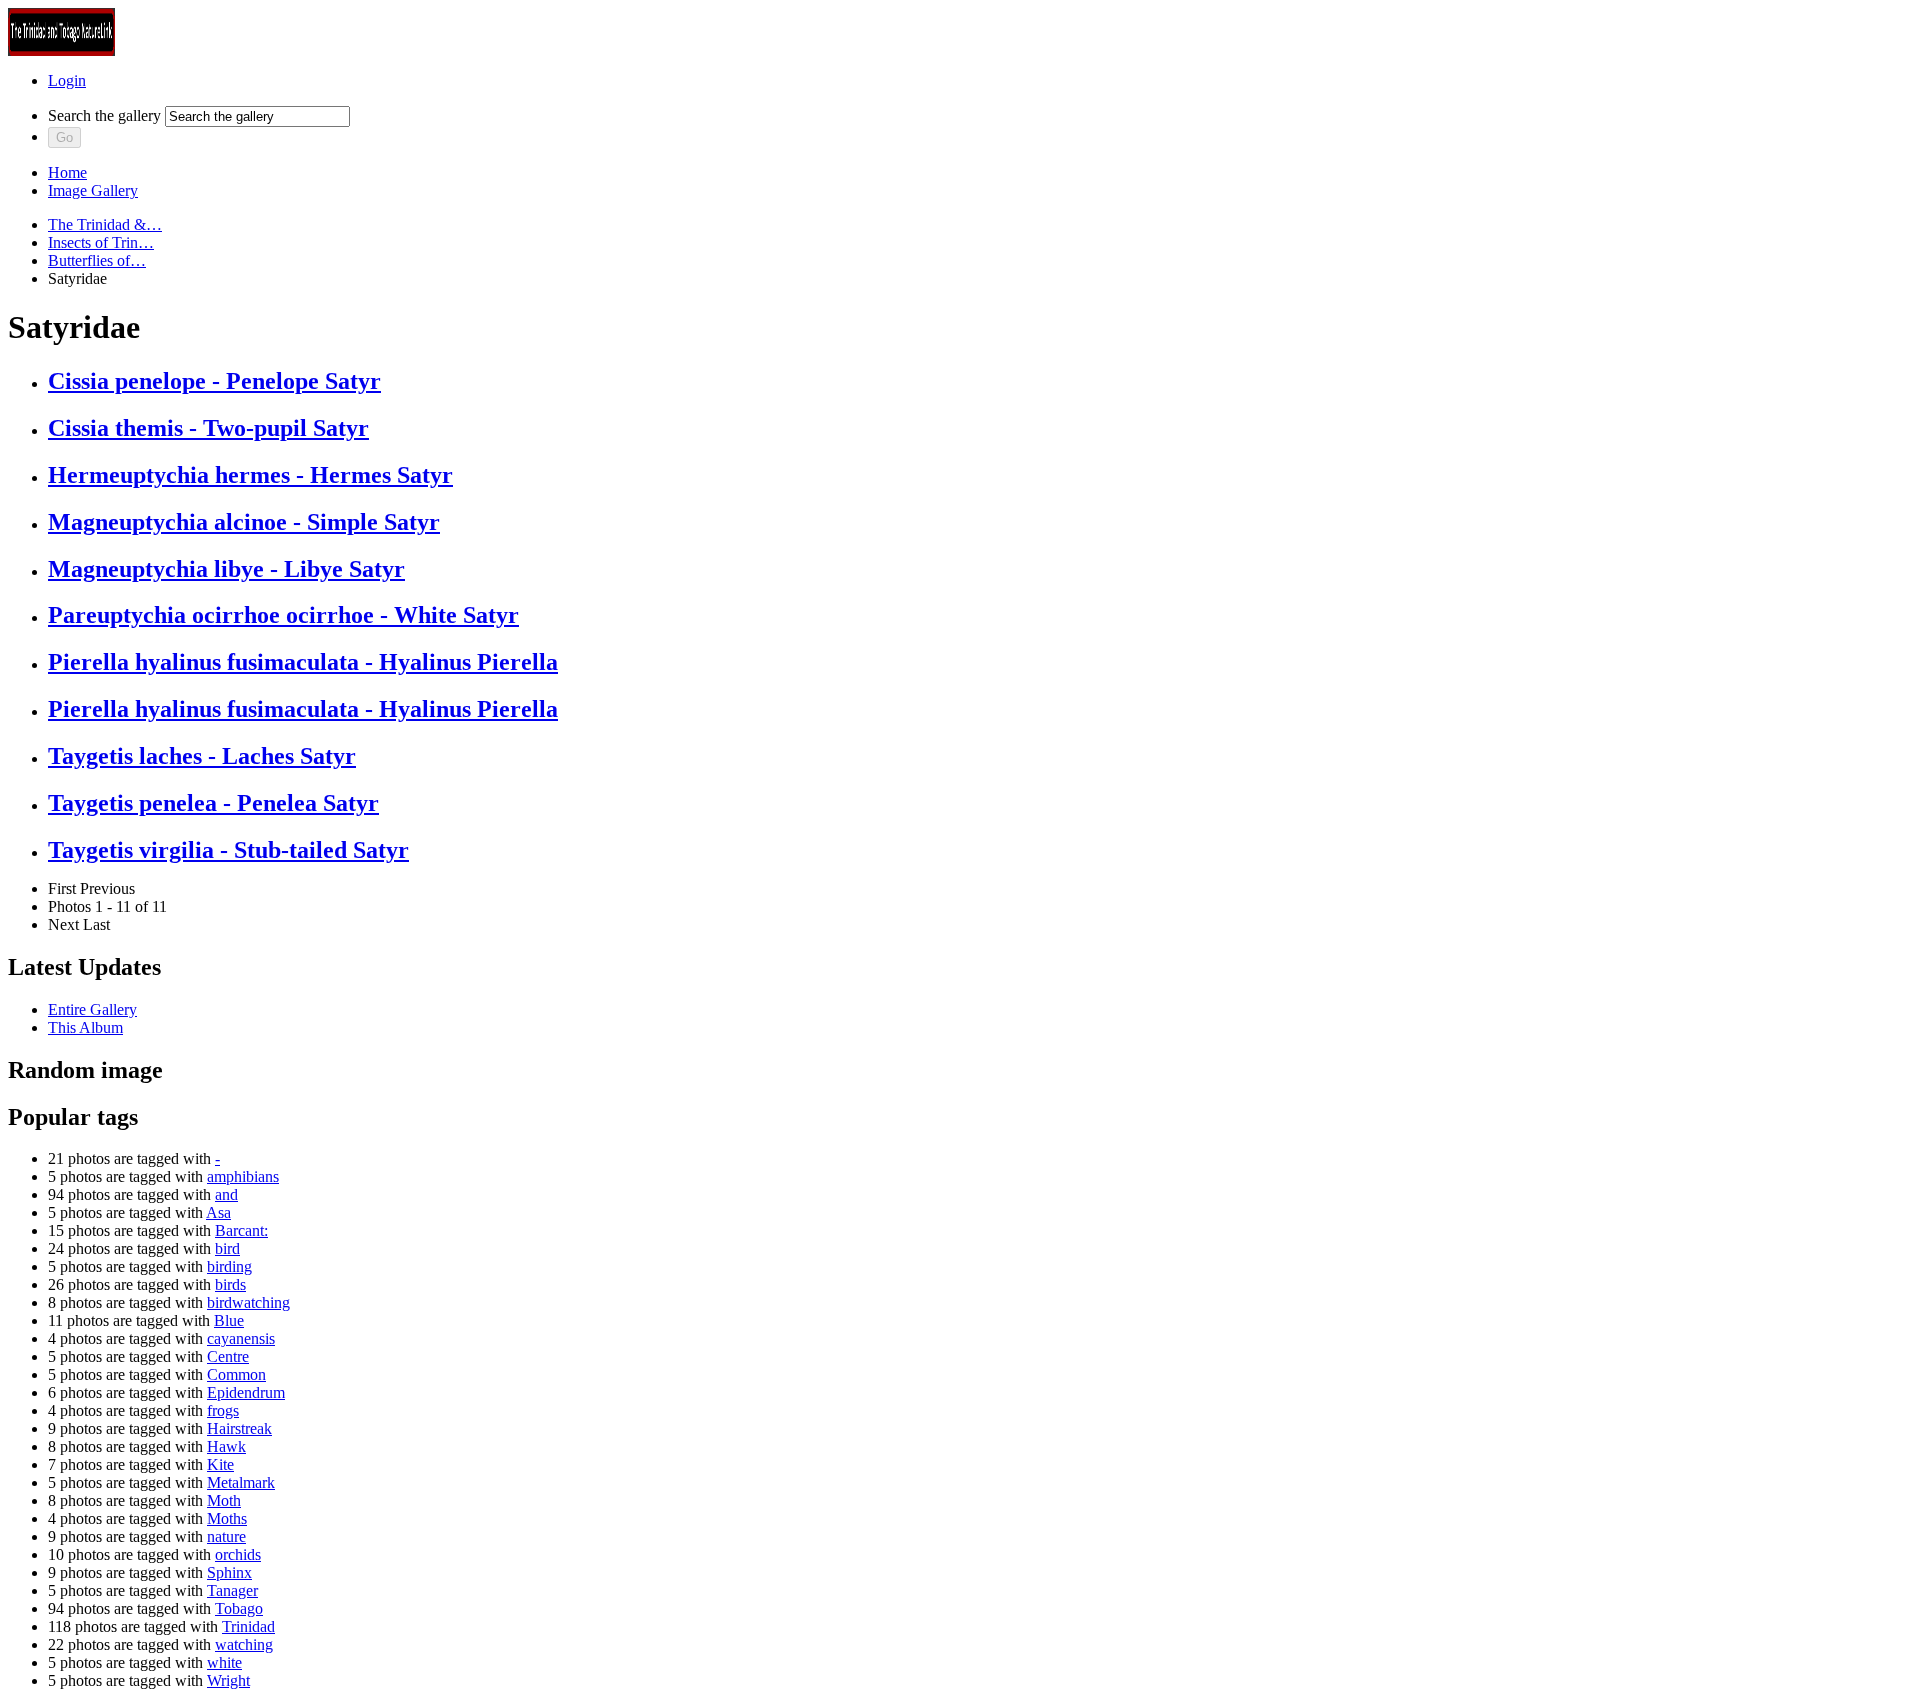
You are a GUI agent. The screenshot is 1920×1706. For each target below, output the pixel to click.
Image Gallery (93, 190)
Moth (224, 1500)
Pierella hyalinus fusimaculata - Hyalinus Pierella (303, 662)
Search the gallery (104, 115)
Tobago (239, 1608)
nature (226, 1536)
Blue (229, 1320)
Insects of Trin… (101, 242)
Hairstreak (239, 1428)
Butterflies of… (97, 260)
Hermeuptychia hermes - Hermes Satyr (250, 475)
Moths (227, 1518)
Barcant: (241, 1230)
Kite (220, 1464)
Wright (228, 1680)
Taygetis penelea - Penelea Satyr (213, 803)
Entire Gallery (92, 1009)
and (226, 1194)
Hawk (226, 1446)
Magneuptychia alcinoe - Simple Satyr (244, 522)
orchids (238, 1554)
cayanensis (241, 1338)
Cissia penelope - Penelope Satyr (214, 381)
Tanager (232, 1590)
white (224, 1662)
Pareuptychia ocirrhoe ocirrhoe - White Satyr (283, 615)
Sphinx (229, 1572)
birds (230, 1284)
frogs (223, 1410)
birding (229, 1266)
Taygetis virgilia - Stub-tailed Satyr (228, 850)
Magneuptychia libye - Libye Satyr (226, 569)
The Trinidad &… (105, 224)
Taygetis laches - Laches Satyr (202, 756)
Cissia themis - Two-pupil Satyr (208, 428)
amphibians (243, 1176)
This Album (85, 1027)
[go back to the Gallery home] (61, 50)
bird (227, 1248)
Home (67, 172)
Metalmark (241, 1482)
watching (244, 1644)
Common (236, 1374)
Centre (228, 1356)
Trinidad (248, 1626)
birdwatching (248, 1302)
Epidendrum (246, 1392)
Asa (218, 1212)
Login (67, 80)
